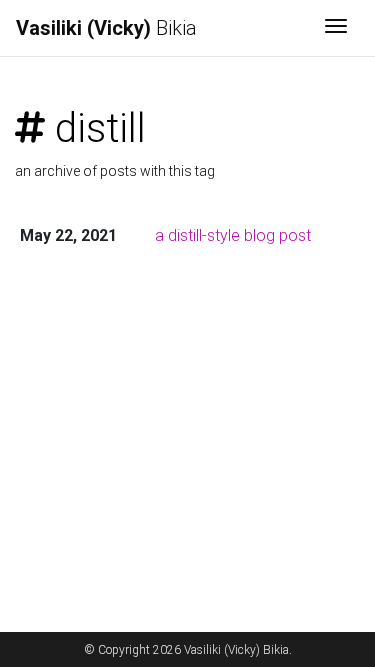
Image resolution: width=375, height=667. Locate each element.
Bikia (106, 28)
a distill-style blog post (233, 235)
